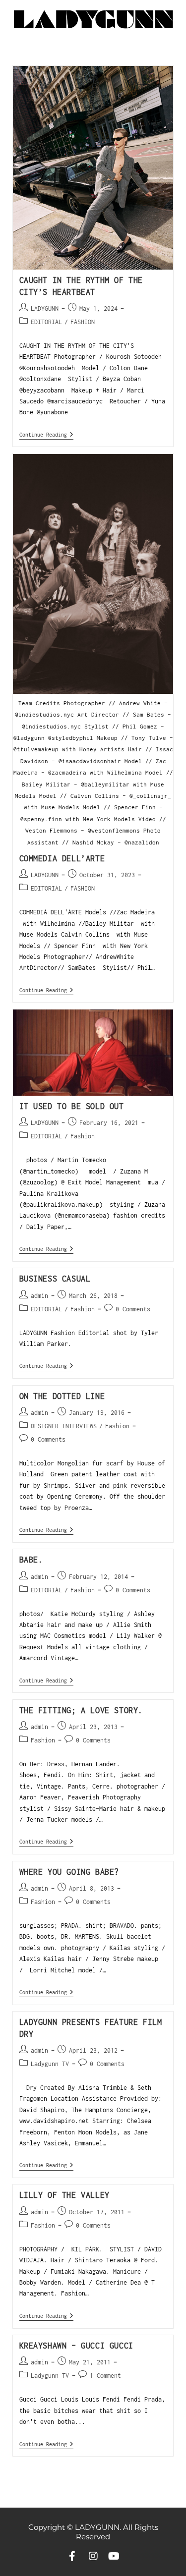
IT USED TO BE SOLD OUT (72, 1106)
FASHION (83, 322)
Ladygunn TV (50, 2064)
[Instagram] (93, 2556)
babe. (31, 1560)
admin (39, 1296)
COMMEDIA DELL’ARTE (62, 858)
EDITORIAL (46, 322)
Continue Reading (46, 434)
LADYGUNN (45, 308)
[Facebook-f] (72, 2556)
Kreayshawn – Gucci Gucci (76, 2346)
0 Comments (133, 1309)
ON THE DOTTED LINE (62, 1396)
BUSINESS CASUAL (55, 1279)
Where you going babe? (69, 1872)
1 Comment (105, 2376)
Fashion (83, 1136)
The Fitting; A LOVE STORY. (81, 1710)
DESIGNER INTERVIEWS (64, 1426)
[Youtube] (114, 2556)
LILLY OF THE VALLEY (64, 2195)
